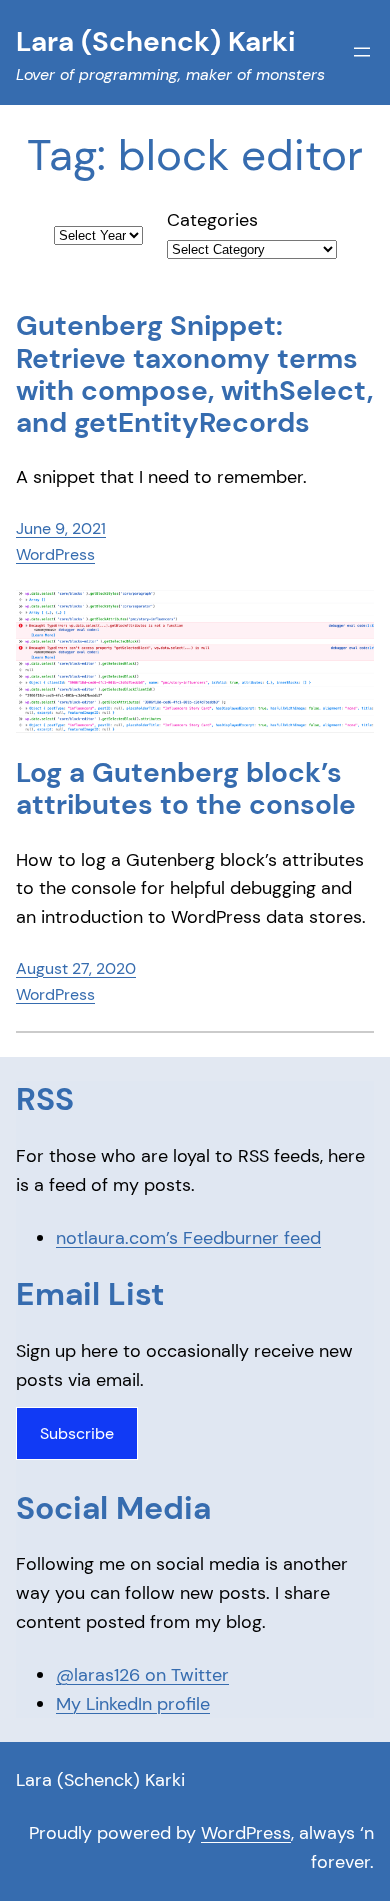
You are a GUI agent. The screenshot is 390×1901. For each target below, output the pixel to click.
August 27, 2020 (76, 968)
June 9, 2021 (61, 528)
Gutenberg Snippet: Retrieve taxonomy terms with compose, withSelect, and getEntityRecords (194, 374)
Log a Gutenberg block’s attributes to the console (186, 789)
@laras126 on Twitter (142, 1675)
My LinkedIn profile (133, 1704)
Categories (212, 220)
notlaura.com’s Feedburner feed (188, 1238)
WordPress (55, 554)
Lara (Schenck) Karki (100, 1780)
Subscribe (77, 1433)
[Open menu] (362, 52)
